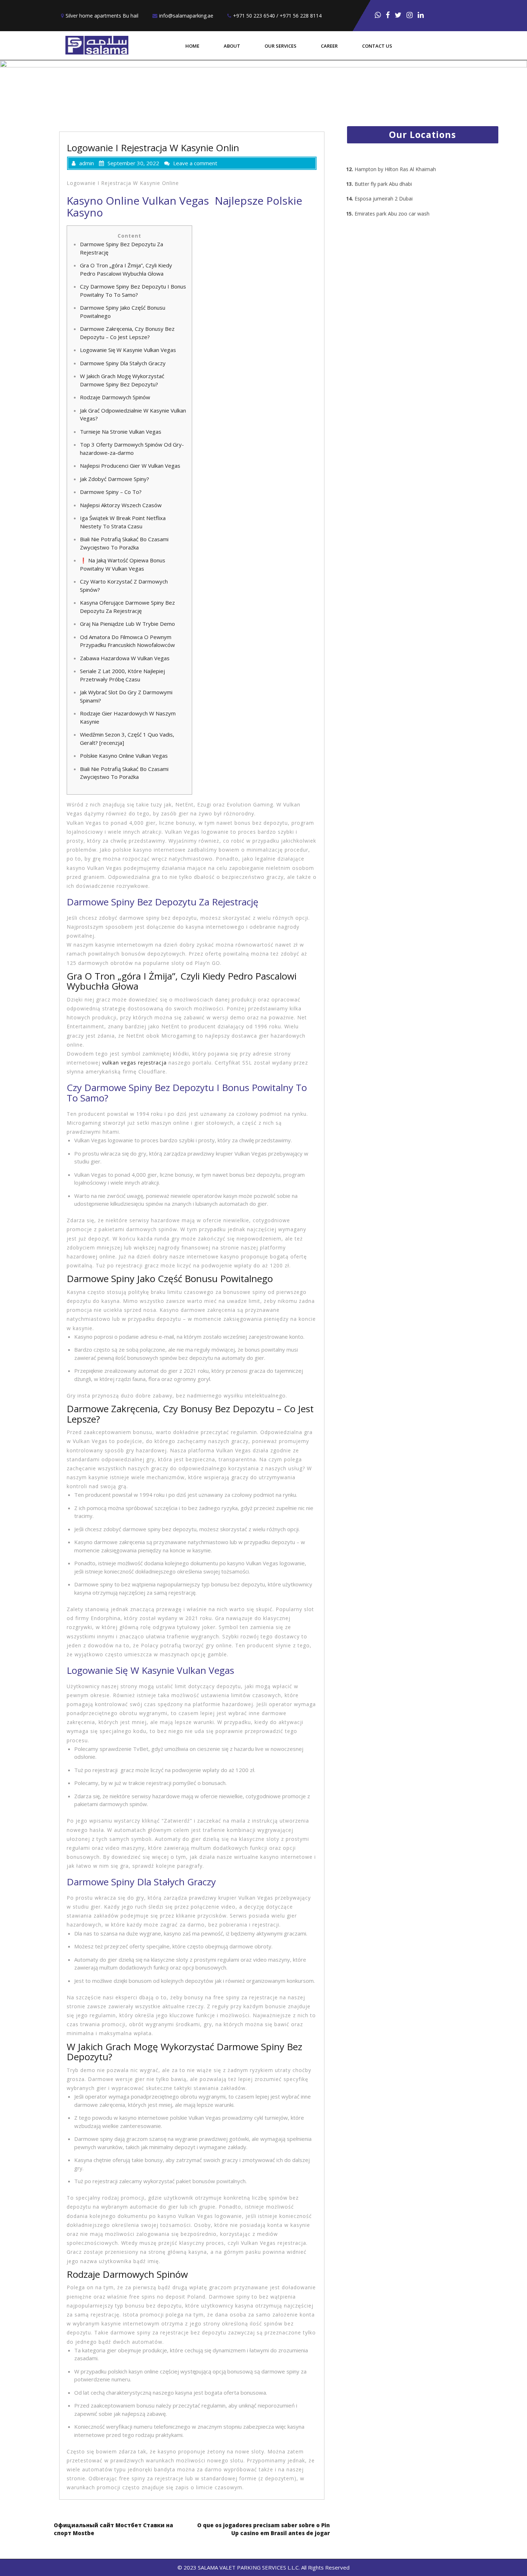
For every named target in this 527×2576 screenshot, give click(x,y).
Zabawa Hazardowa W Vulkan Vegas (125, 658)
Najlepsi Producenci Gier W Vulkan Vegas (130, 466)
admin (87, 163)
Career (329, 46)
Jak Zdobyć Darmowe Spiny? (115, 479)
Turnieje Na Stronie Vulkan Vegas (121, 432)
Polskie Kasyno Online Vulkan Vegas (124, 756)
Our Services (281, 46)
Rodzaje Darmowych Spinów (115, 397)
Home (192, 46)
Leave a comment (195, 163)
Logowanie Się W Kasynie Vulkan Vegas (128, 350)
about (232, 46)
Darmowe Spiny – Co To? (111, 492)
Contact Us (377, 46)
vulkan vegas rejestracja (134, 1063)
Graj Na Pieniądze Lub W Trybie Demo (127, 624)
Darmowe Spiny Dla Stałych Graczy (123, 363)
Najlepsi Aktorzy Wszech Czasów (121, 505)
